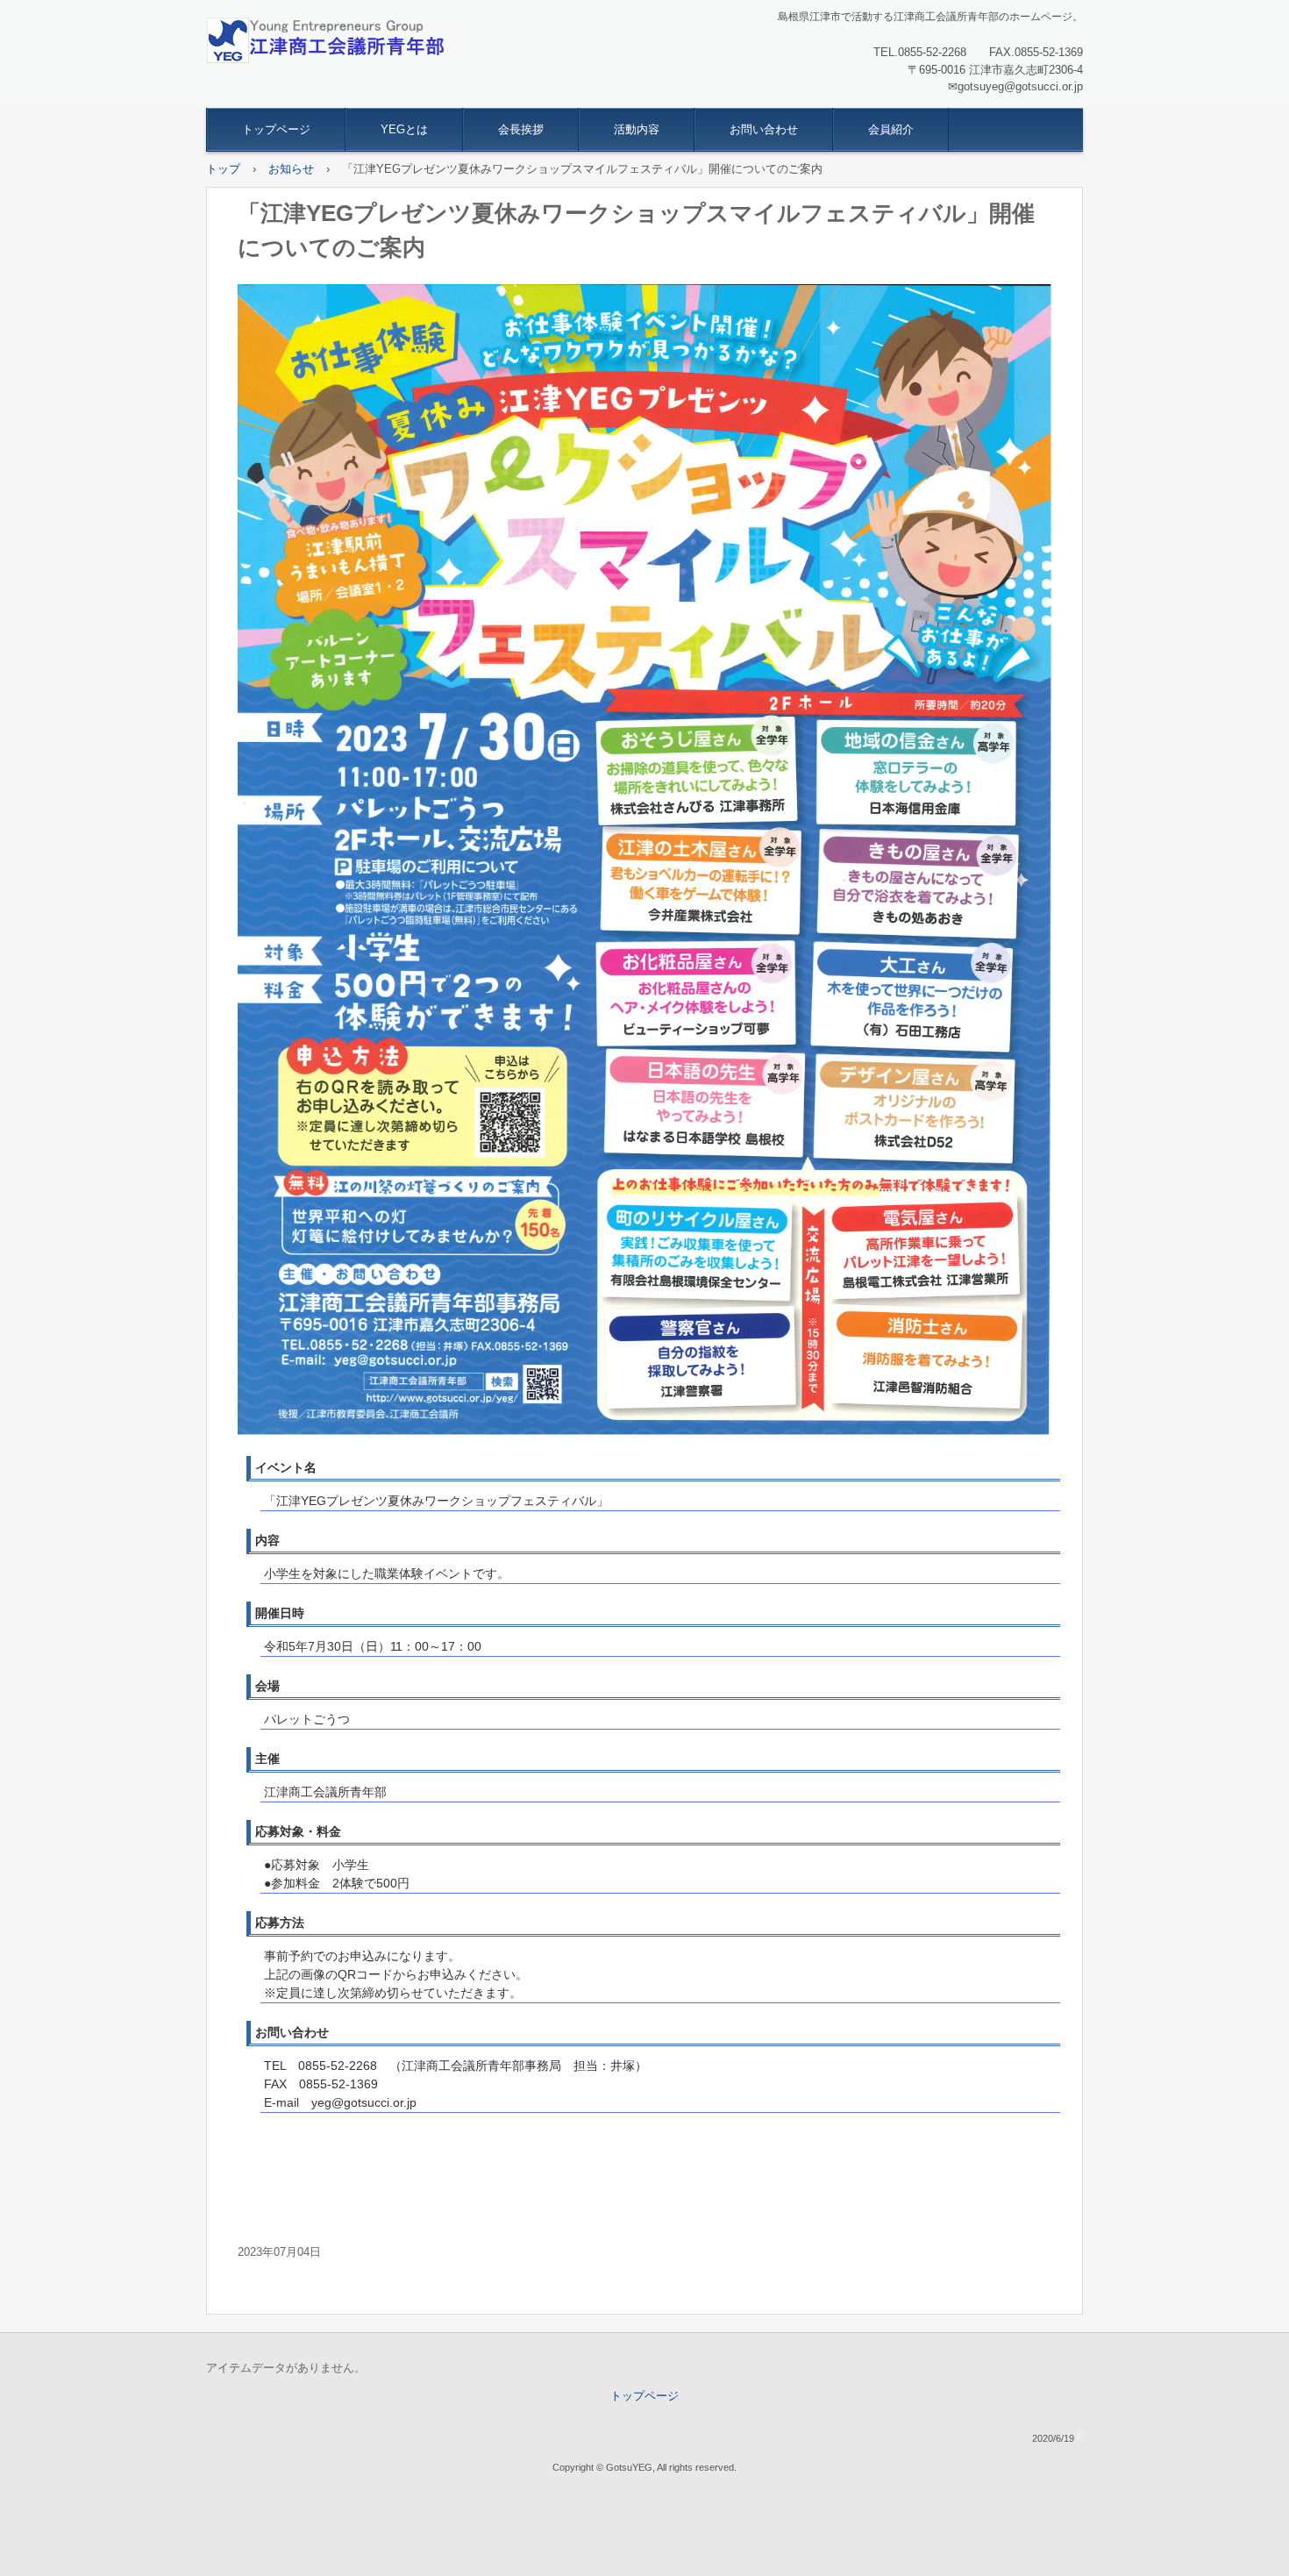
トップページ (276, 129)
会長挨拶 (521, 129)
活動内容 (637, 129)
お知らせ (291, 169)
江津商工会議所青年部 (325, 40)
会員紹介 (891, 129)
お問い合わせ (764, 129)
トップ (223, 169)
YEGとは (404, 129)
